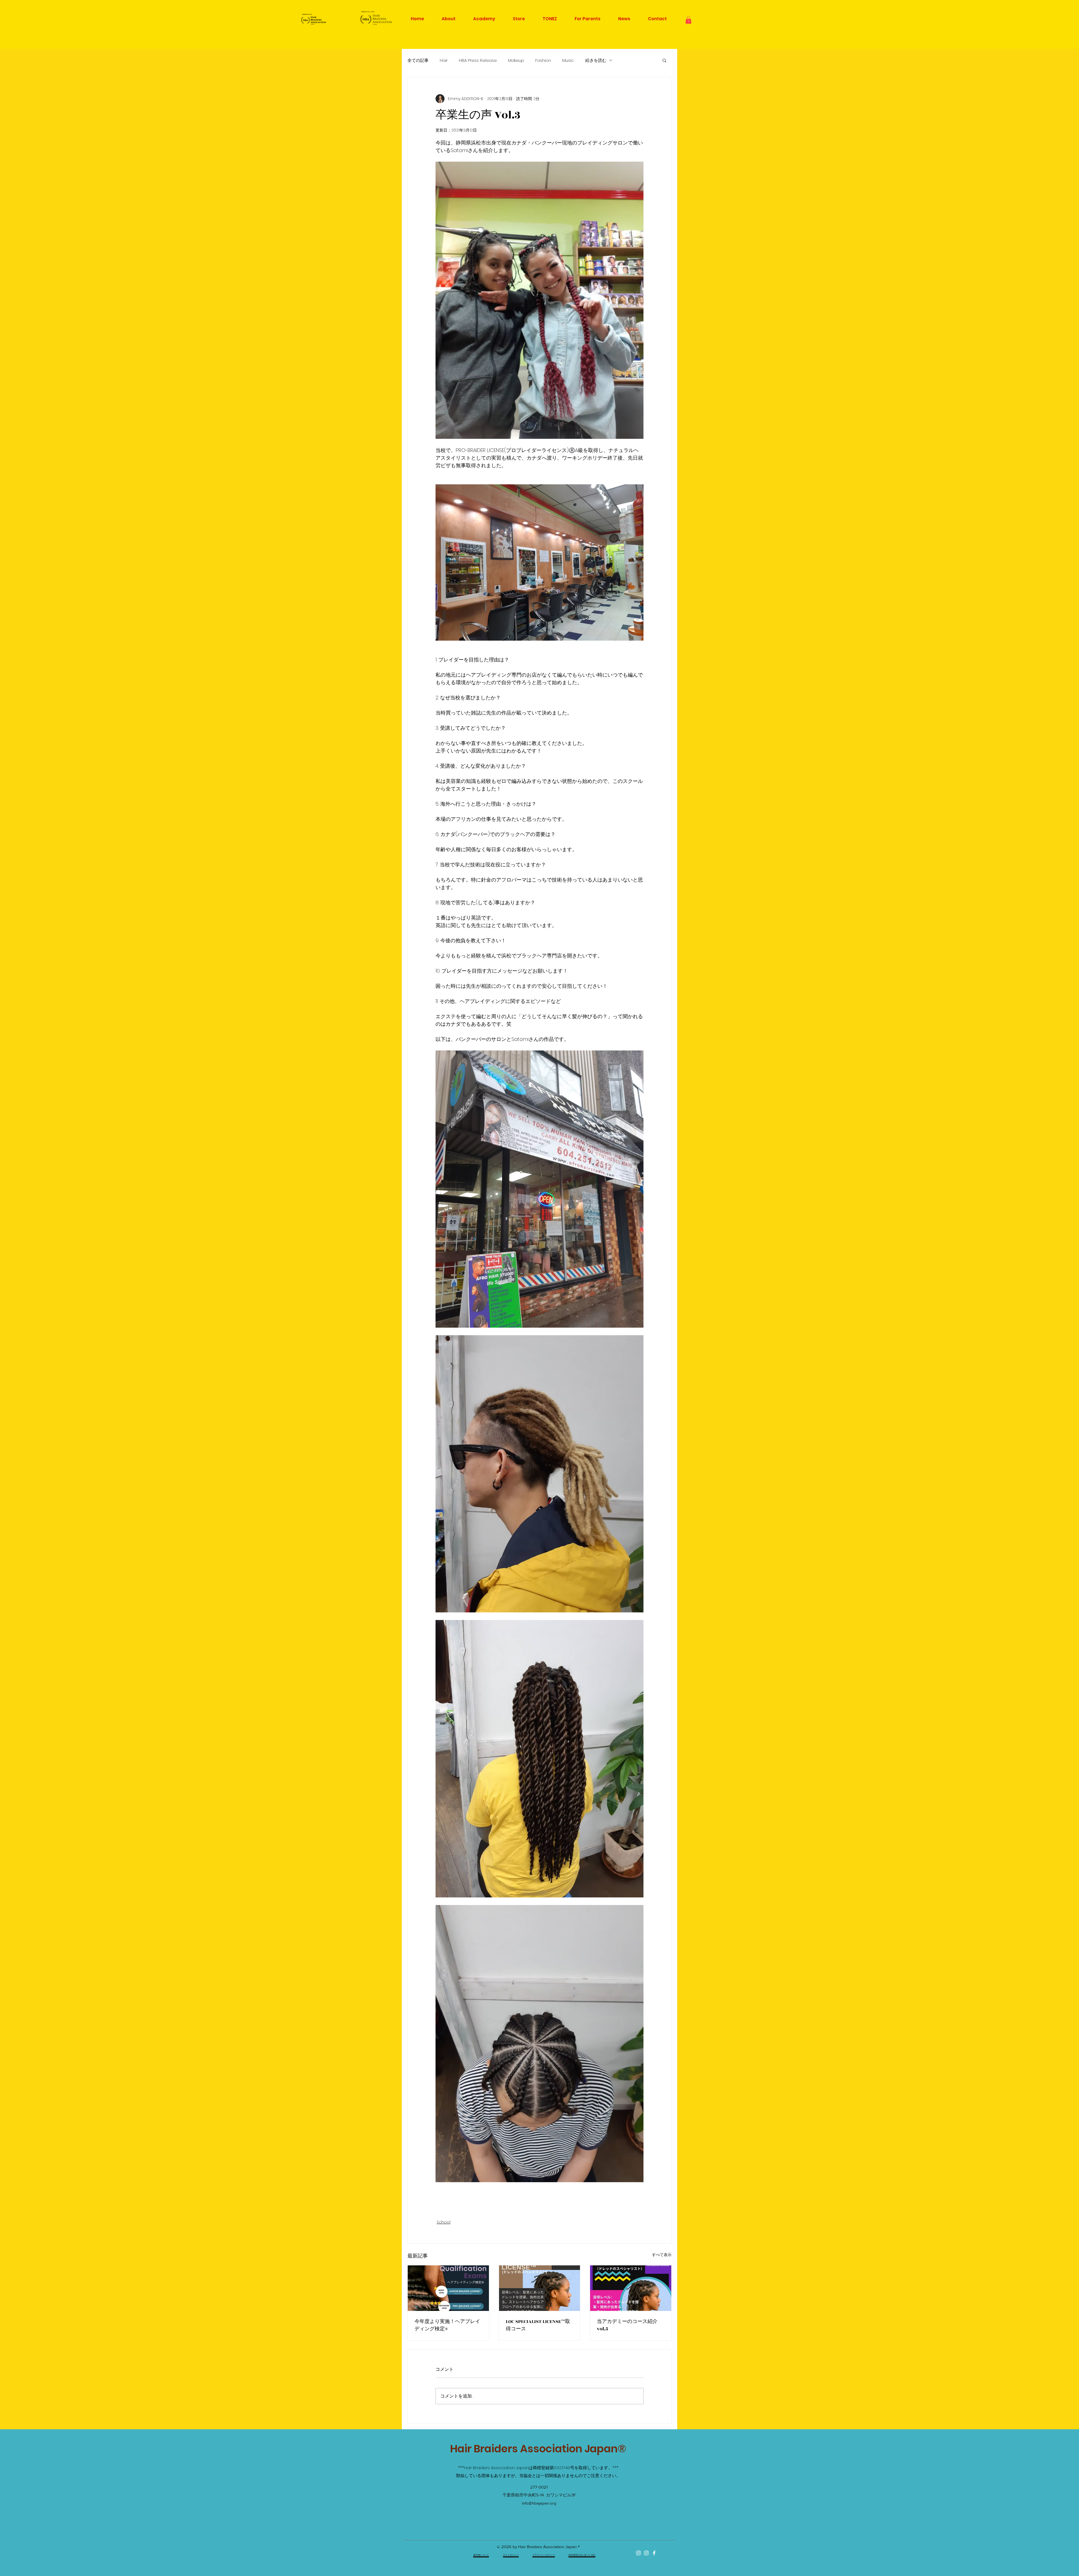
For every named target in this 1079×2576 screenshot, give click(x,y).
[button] (688, 20)
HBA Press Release (478, 60)
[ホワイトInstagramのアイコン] (638, 2553)
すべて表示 (662, 2255)
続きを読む (596, 60)
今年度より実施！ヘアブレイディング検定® (447, 2325)
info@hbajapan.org (539, 2503)
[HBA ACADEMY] (646, 2553)
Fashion (543, 60)
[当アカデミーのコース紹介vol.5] (631, 2288)
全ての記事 (418, 60)
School (444, 2222)
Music (568, 60)
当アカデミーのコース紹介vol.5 (627, 2325)
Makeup (516, 60)
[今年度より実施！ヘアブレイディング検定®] (448, 2288)
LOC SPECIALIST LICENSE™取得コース (538, 2325)
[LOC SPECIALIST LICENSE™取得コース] (540, 2288)
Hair (444, 60)
